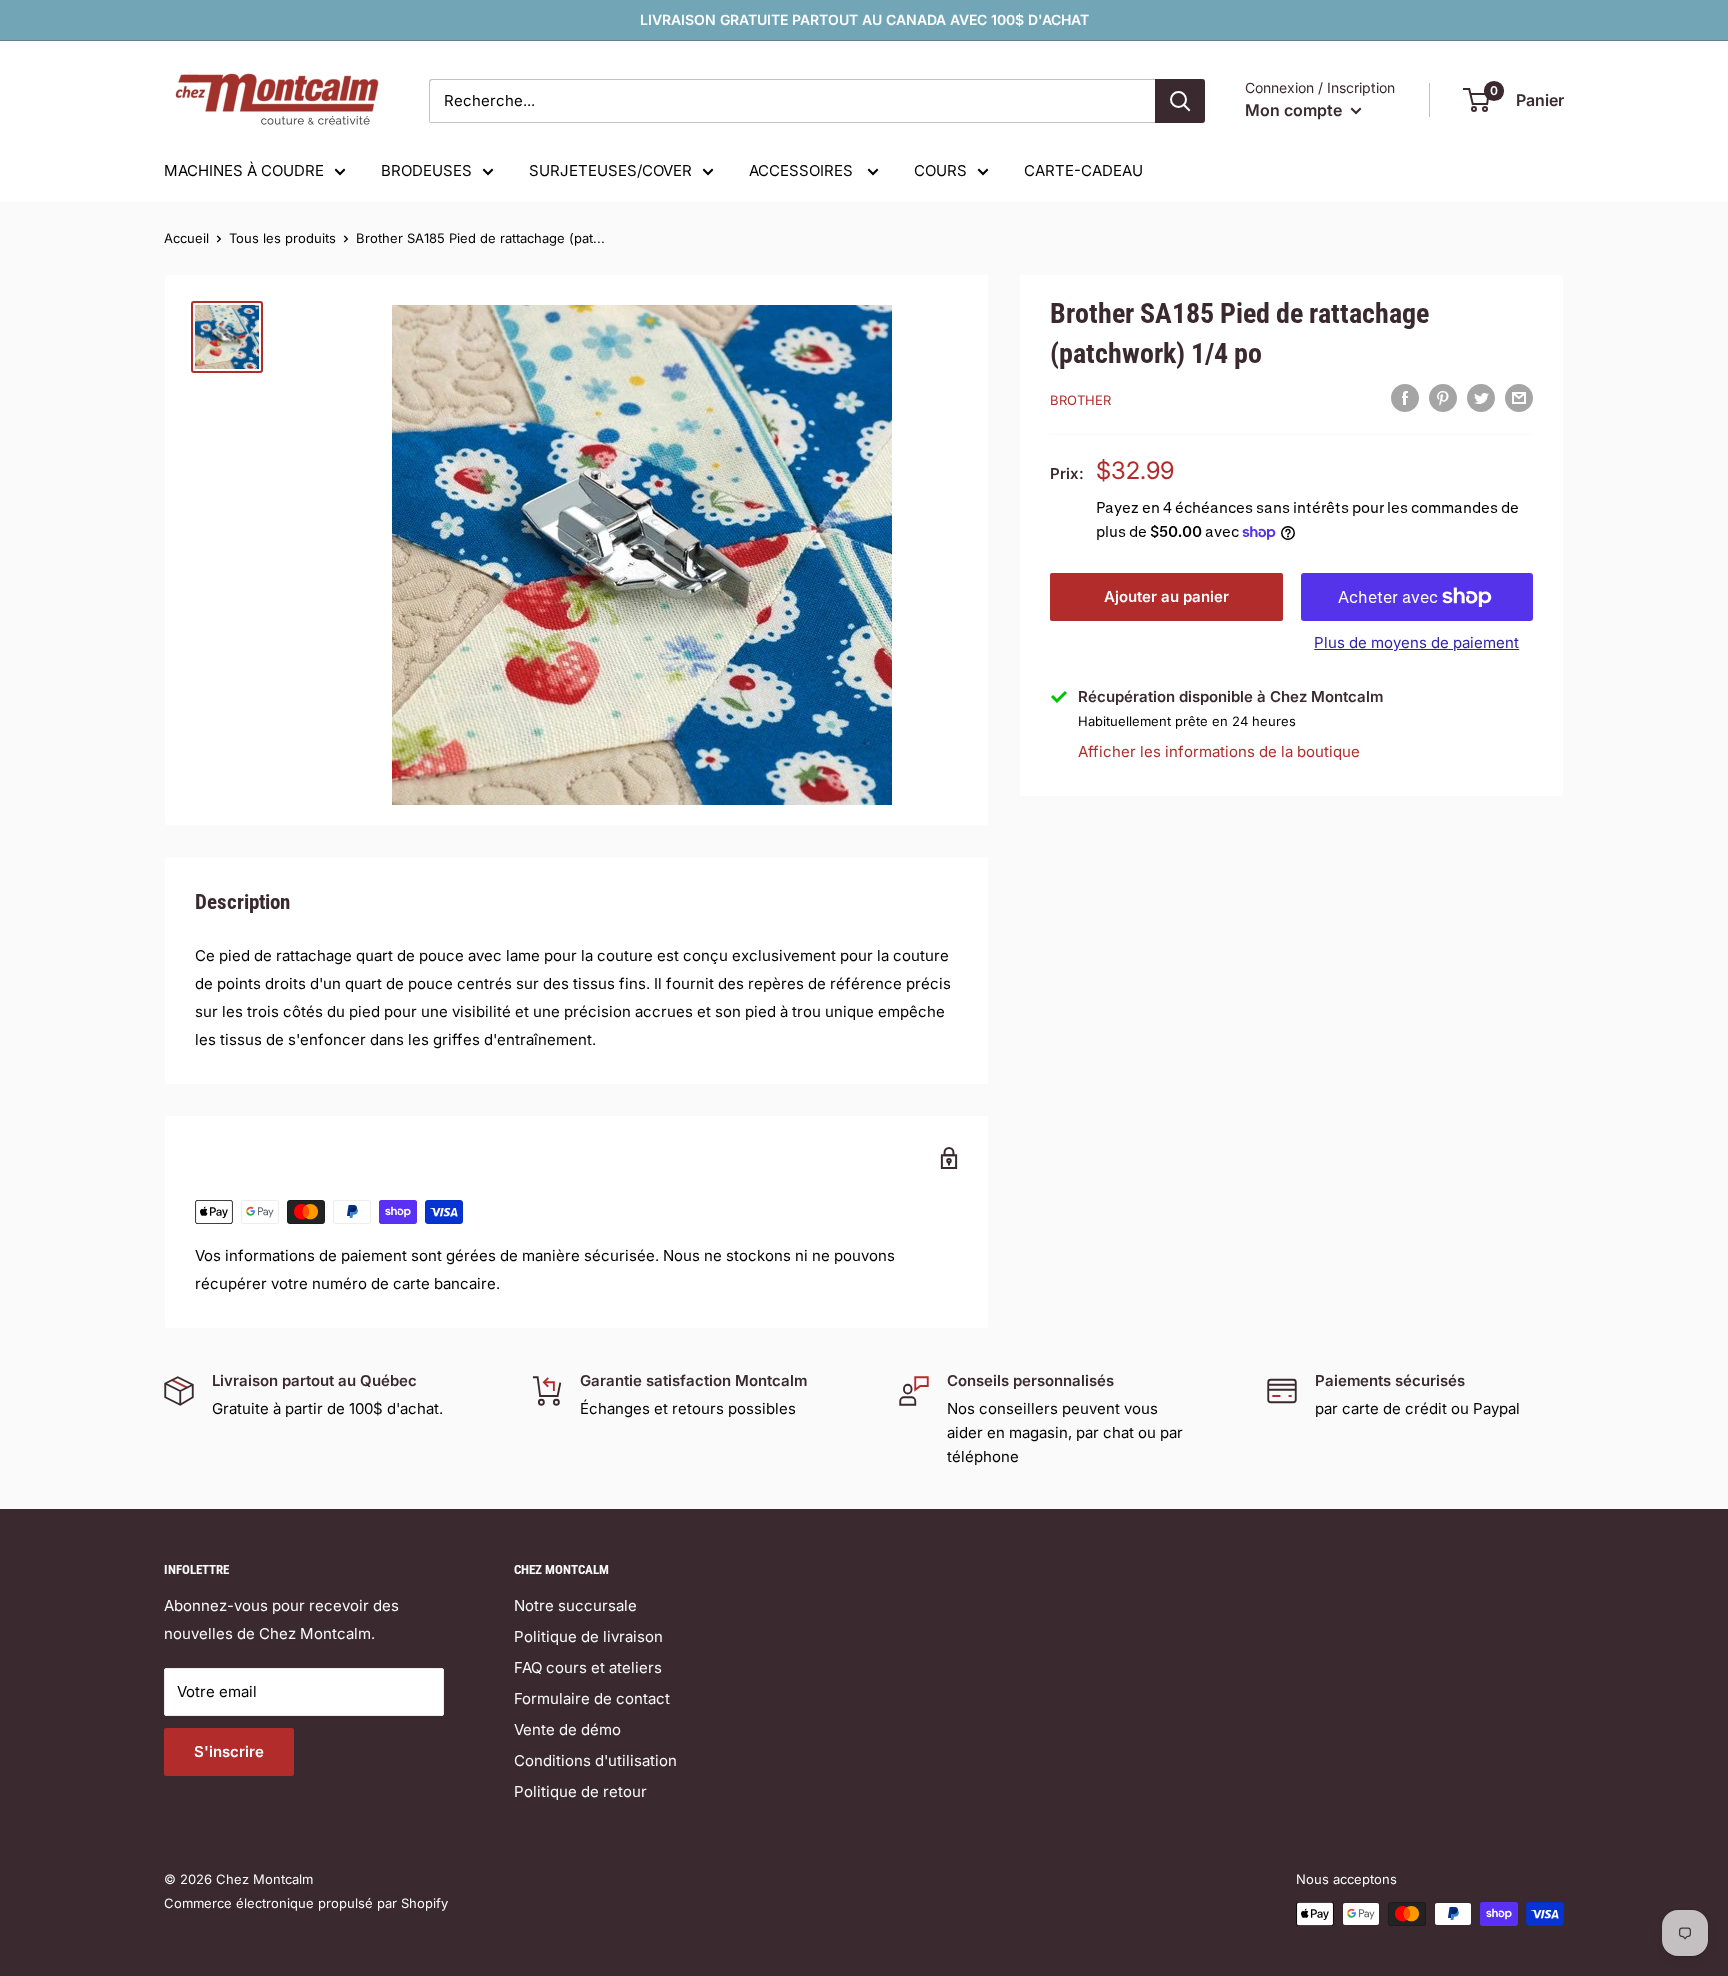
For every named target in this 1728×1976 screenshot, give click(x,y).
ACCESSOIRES (803, 170)
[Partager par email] (1519, 397)
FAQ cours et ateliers (588, 1667)
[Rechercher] (1180, 101)
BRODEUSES (426, 170)
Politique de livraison (588, 1636)
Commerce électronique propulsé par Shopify (306, 1903)
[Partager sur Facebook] (1405, 397)
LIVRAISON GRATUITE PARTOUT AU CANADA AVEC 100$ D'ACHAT (864, 19)
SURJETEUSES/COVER (610, 170)
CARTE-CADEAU (1083, 170)
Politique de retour (580, 1791)
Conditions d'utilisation (595, 1760)
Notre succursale (575, 1605)
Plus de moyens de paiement (1416, 642)
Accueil (186, 238)
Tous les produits (282, 238)
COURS (940, 170)
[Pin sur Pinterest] (1443, 397)
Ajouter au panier (1166, 596)
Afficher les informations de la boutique (1219, 751)
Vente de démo (567, 1729)
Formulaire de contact (592, 1698)
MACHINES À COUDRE (244, 170)
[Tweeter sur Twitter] (1481, 397)
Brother (1080, 400)
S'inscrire (229, 1751)
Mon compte (1295, 110)
